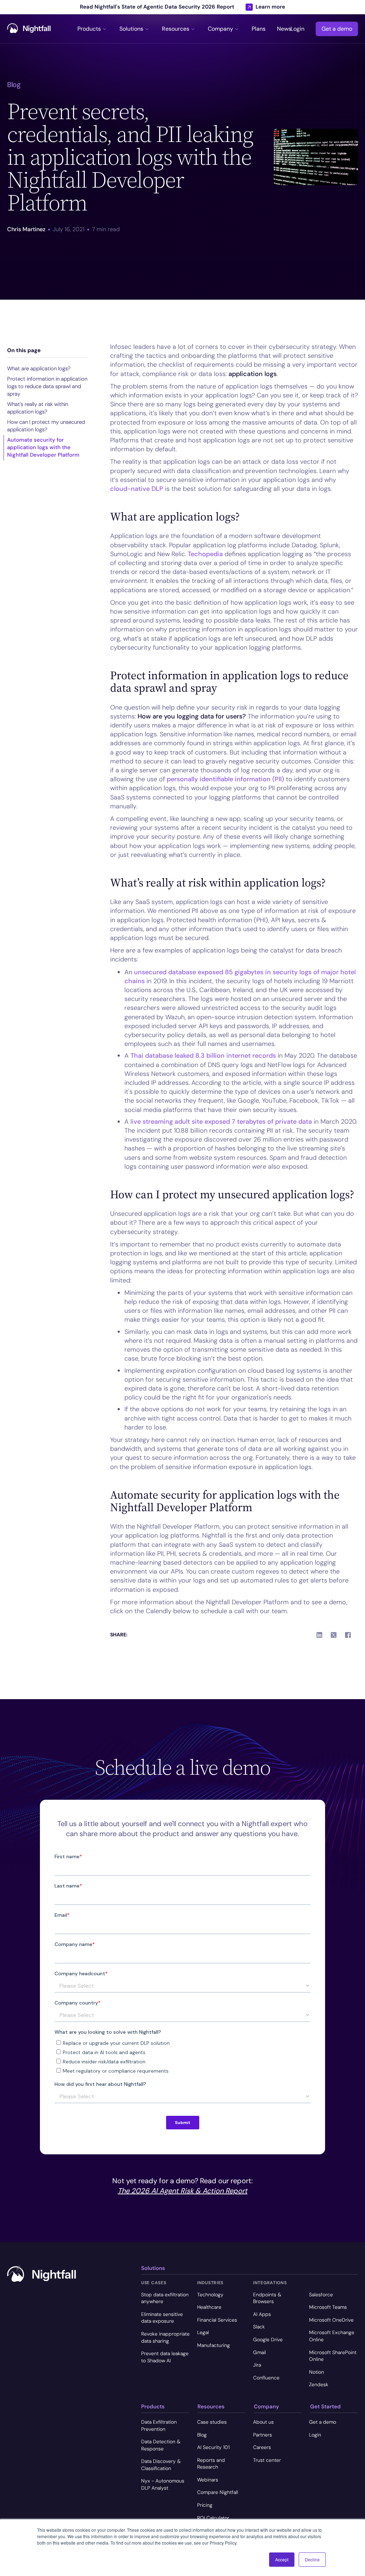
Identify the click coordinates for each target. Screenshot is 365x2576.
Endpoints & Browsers (267, 2298)
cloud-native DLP (137, 489)
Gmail (259, 2352)
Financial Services (217, 2320)
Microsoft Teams (328, 2307)
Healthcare (209, 2307)
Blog (202, 2435)
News (284, 29)
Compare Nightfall (218, 2492)
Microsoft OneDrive (331, 2320)
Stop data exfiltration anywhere (165, 2298)
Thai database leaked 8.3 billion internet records (203, 1056)
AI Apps (262, 2314)
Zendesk (319, 2384)
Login (297, 29)
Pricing (205, 2505)
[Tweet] (334, 1635)
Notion (317, 2372)
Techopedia (205, 554)
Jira (257, 2365)
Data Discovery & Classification (161, 2465)
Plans (259, 29)
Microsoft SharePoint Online (333, 2356)
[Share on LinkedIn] (319, 1635)
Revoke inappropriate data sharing (165, 2337)
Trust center (267, 2460)
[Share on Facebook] (348, 1635)
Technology (210, 2295)
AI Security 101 (213, 2447)
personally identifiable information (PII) (225, 779)
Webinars (208, 2480)
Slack (259, 2327)
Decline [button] (312, 2559)
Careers (262, 2447)
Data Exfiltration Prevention (159, 2425)
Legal (203, 2332)
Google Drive (268, 2339)
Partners (263, 2435)
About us (263, 2422)
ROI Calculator (213, 2518)
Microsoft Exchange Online (332, 2336)
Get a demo (337, 29)
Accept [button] (282, 2559)
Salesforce (321, 2295)
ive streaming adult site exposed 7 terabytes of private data (222, 1122)
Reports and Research (211, 2464)
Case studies (212, 2422)
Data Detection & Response (161, 2445)
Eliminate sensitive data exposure (162, 2318)
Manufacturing (214, 2345)
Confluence (266, 2378)
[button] (93, 29)
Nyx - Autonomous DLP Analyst (163, 2484)
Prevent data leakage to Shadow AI (165, 2357)
